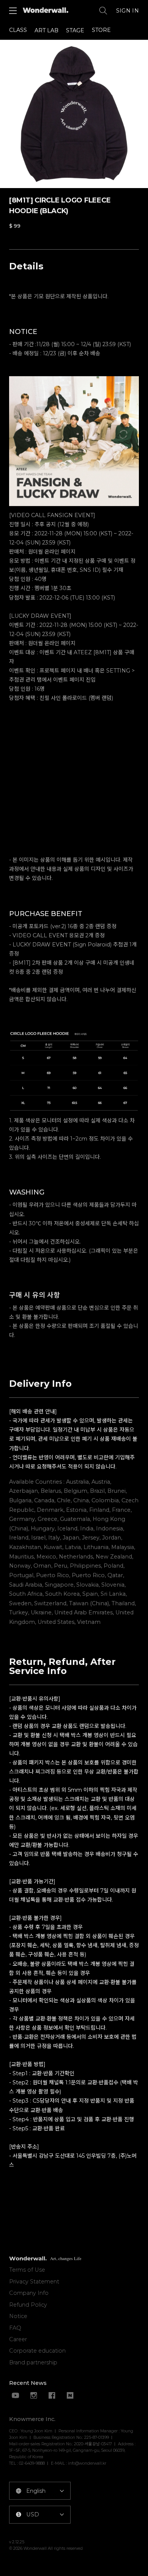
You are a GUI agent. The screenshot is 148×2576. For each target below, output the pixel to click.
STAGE (75, 30)
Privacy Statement (34, 2282)
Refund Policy (28, 2305)
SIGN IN (128, 11)
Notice (18, 2316)
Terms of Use (27, 2270)
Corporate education (37, 2351)
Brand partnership (33, 2362)
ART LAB (46, 30)
